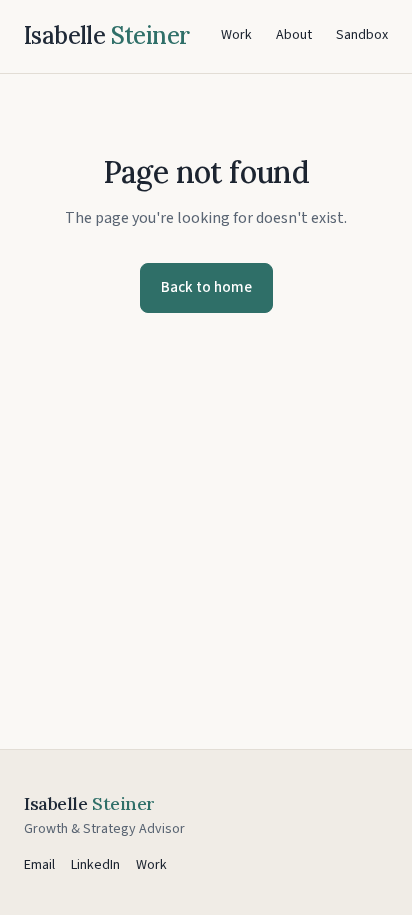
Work (236, 35)
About (294, 35)
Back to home (206, 287)
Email (39, 865)
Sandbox (362, 35)
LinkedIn (95, 865)
